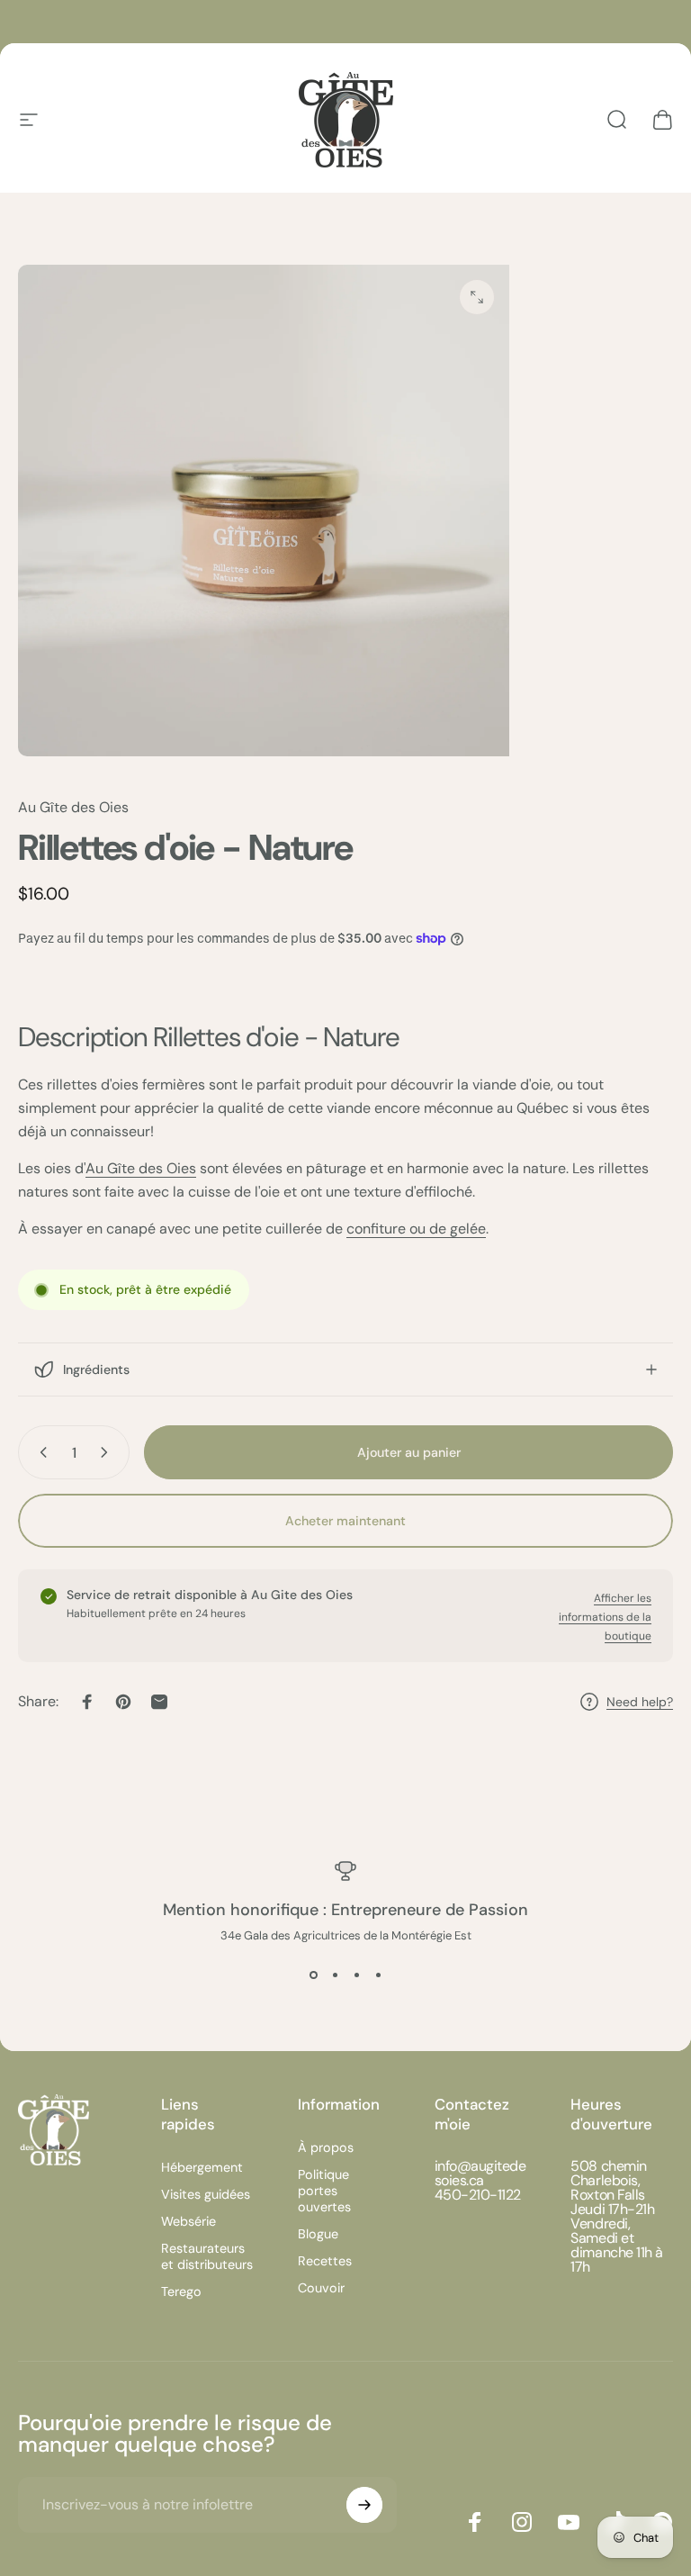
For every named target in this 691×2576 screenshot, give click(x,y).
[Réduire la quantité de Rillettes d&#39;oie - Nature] (40, 1452)
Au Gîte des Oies (73, 807)
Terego (181, 2291)
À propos (326, 2147)
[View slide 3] (356, 1975)
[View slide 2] (335, 1975)
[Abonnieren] (364, 2505)
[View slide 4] (378, 1975)
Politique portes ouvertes (324, 2191)
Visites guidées (206, 2194)
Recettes (325, 2261)
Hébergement (202, 2167)
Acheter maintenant (345, 1521)
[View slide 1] (313, 1975)
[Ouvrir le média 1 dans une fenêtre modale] (477, 297)
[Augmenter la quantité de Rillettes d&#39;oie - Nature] (108, 1452)
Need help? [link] (640, 1702)
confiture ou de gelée (416, 1229)
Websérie (188, 2221)
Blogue (318, 2234)
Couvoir (321, 2288)
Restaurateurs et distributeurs (207, 2256)
